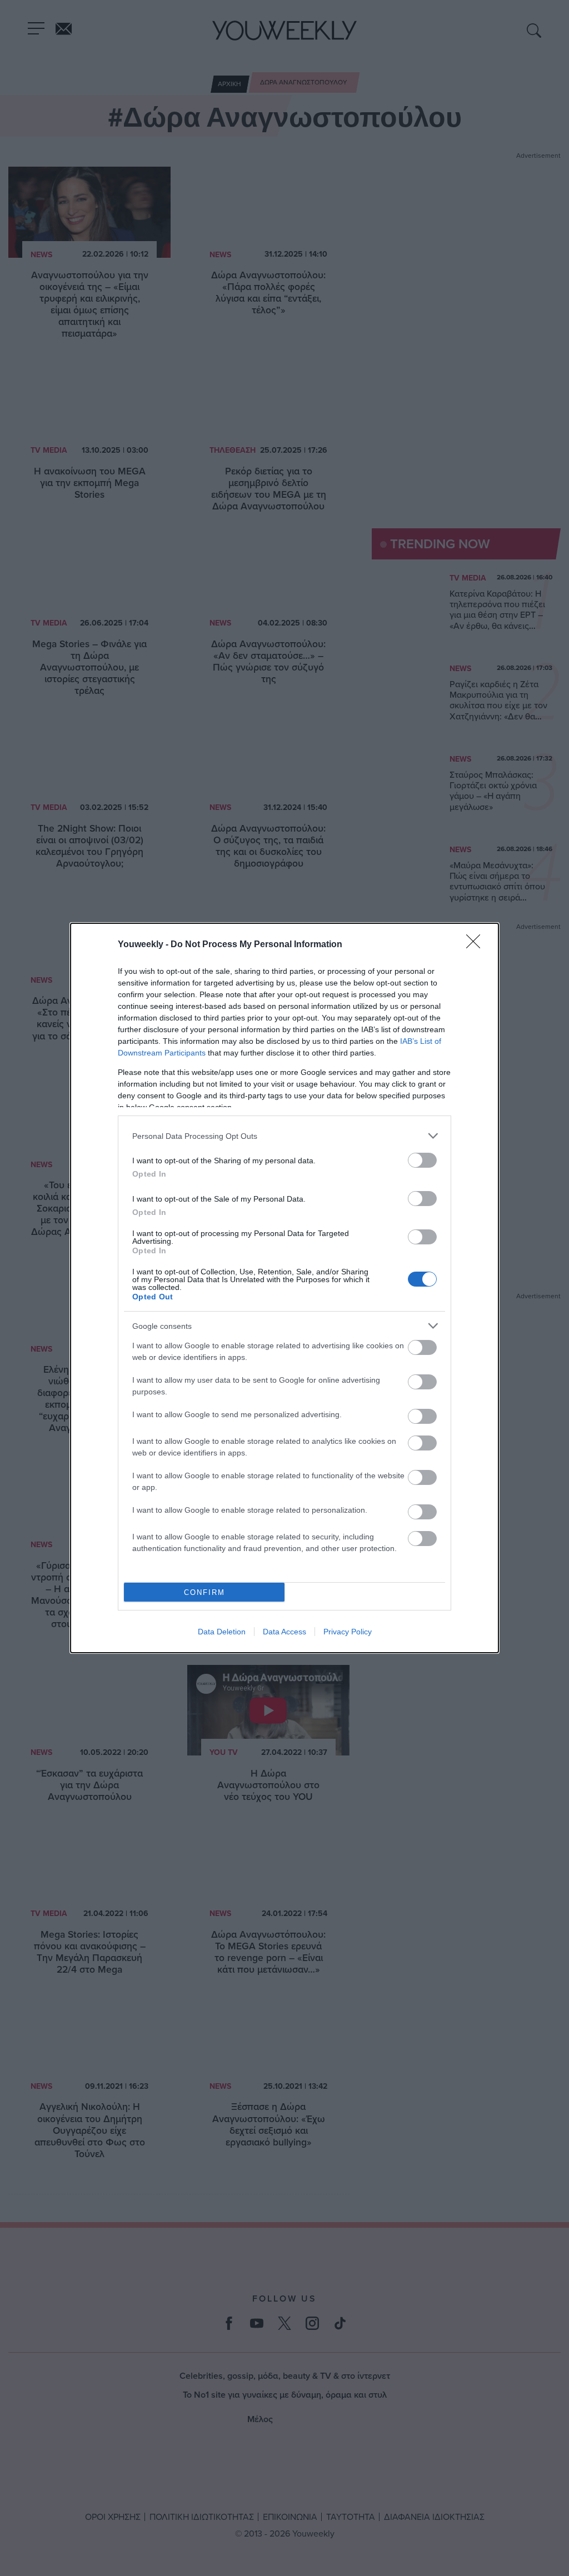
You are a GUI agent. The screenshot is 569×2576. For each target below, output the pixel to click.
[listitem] (284, 1136)
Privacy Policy (348, 1632)
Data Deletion (222, 1632)
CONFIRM (204, 1592)
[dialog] (284, 1288)
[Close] (477, 945)
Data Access (284, 1632)
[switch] (422, 1160)
